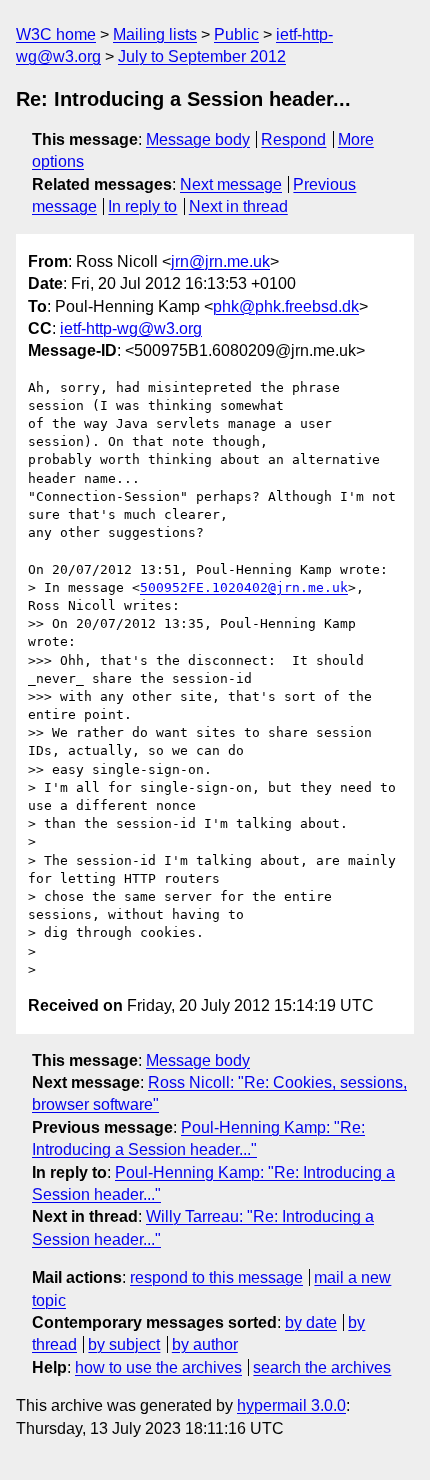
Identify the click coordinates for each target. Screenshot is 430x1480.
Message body (198, 139)
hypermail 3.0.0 (291, 1405)
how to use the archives (158, 1367)
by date (311, 1322)
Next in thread (238, 206)
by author (205, 1344)
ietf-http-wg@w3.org (131, 328)
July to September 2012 (202, 56)
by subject (124, 1344)
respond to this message (216, 1277)
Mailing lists (155, 34)
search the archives (322, 1367)
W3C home (56, 34)
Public (236, 34)
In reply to (142, 206)
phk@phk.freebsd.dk (286, 306)
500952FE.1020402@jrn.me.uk (244, 587)
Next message (231, 184)
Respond (293, 139)
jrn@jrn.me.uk (220, 261)
